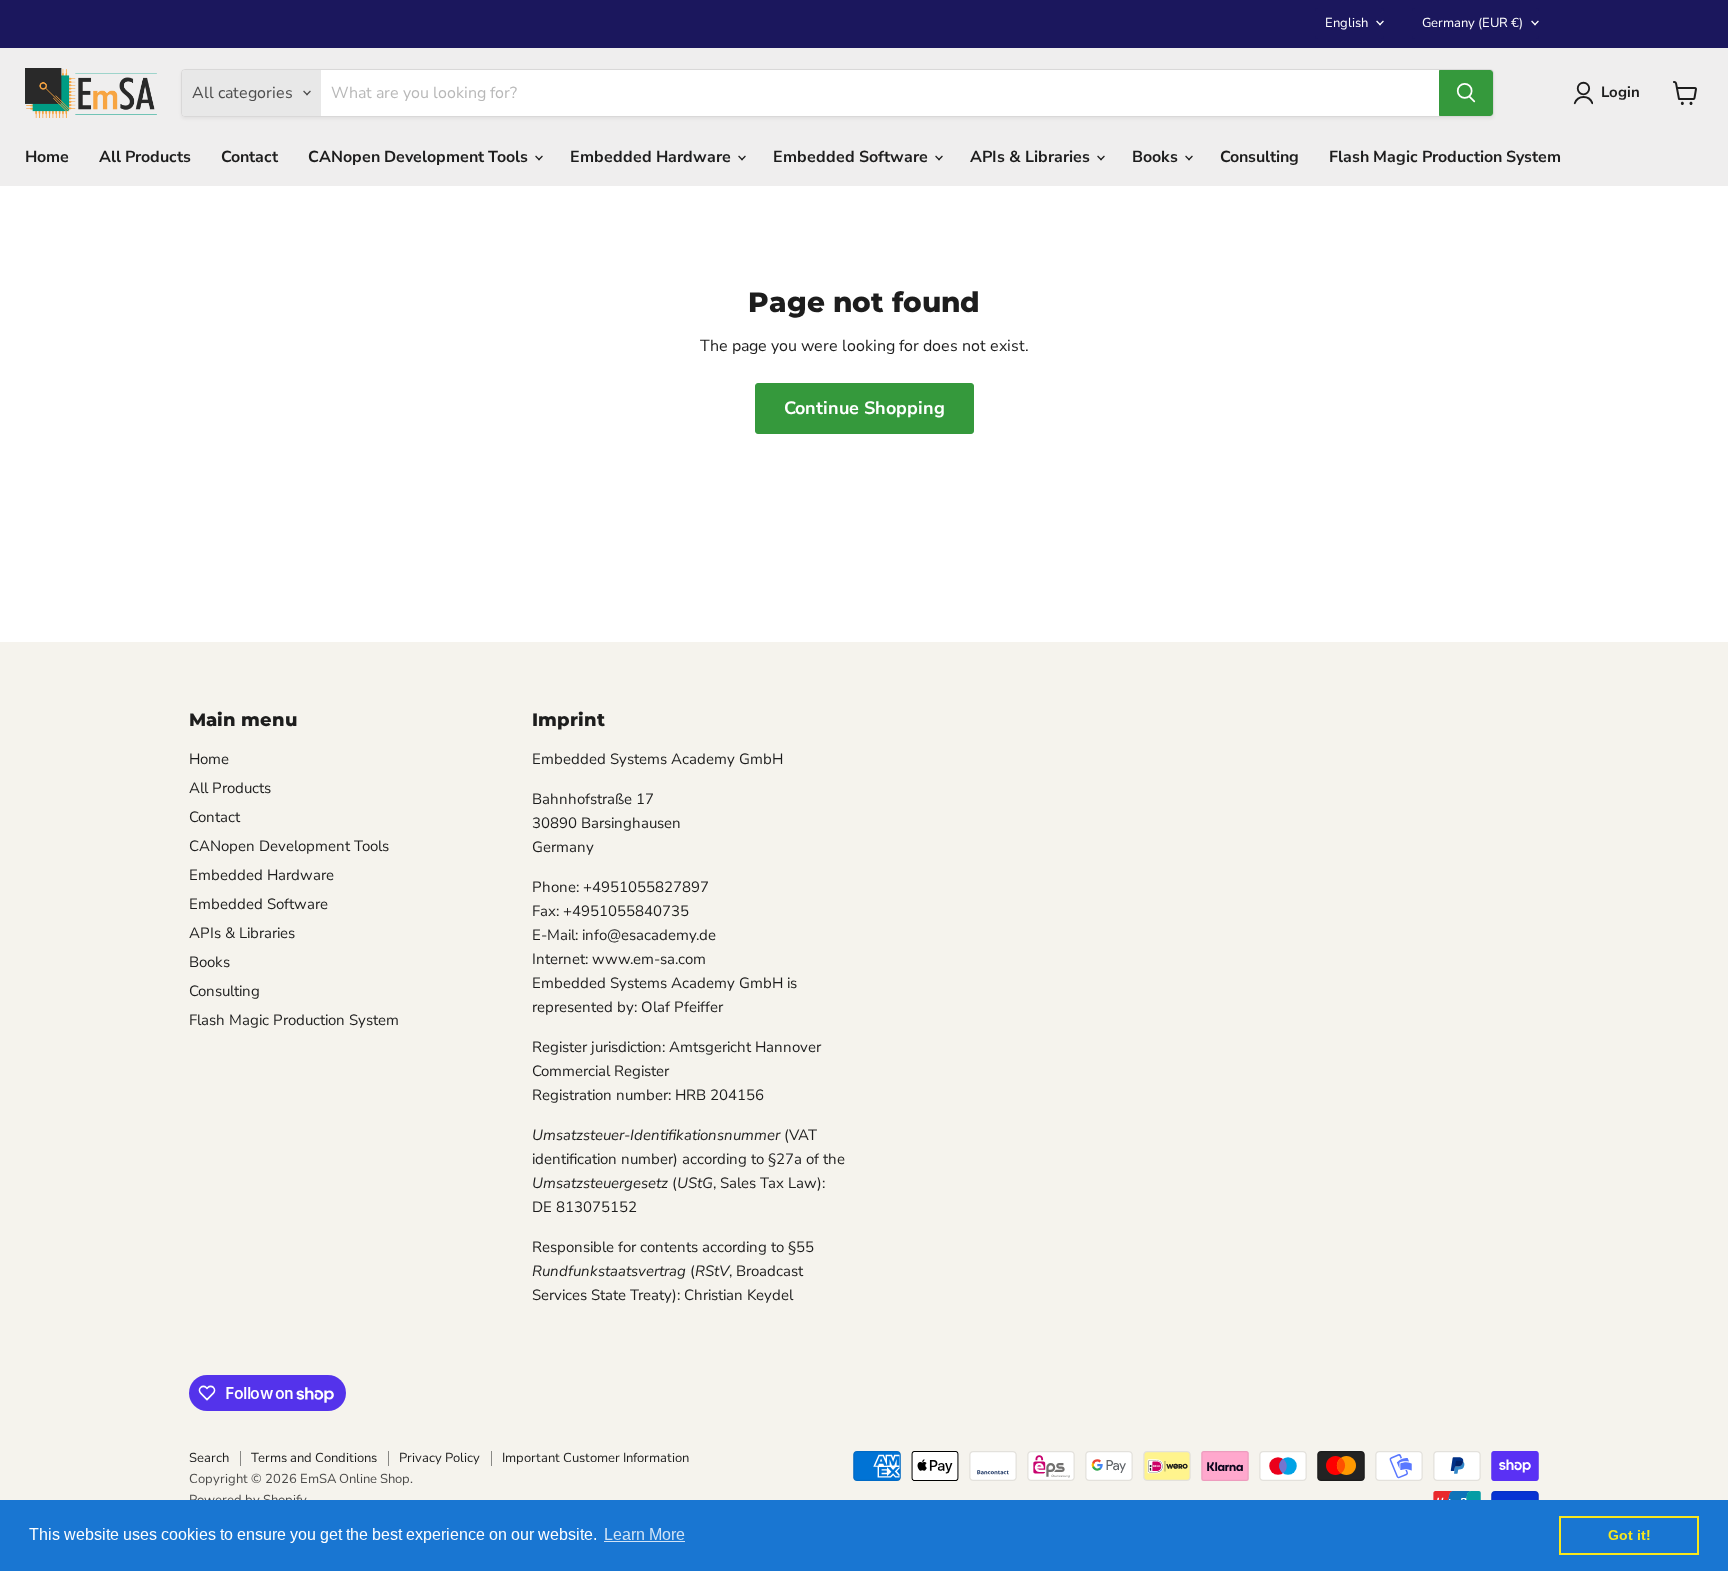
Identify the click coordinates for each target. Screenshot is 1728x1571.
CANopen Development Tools (420, 157)
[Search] (1466, 93)
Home (47, 157)
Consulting (1259, 157)
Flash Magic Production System (1445, 157)
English (1346, 23)
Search (209, 1458)
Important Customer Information (595, 1458)
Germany (1472, 23)
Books (1157, 157)
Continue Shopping (864, 408)
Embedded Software (852, 157)
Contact (249, 157)
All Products (145, 157)
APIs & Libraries (1032, 157)
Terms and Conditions (314, 1458)
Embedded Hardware (652, 157)
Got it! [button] (1629, 1535)
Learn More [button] (644, 1534)
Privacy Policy (439, 1458)
